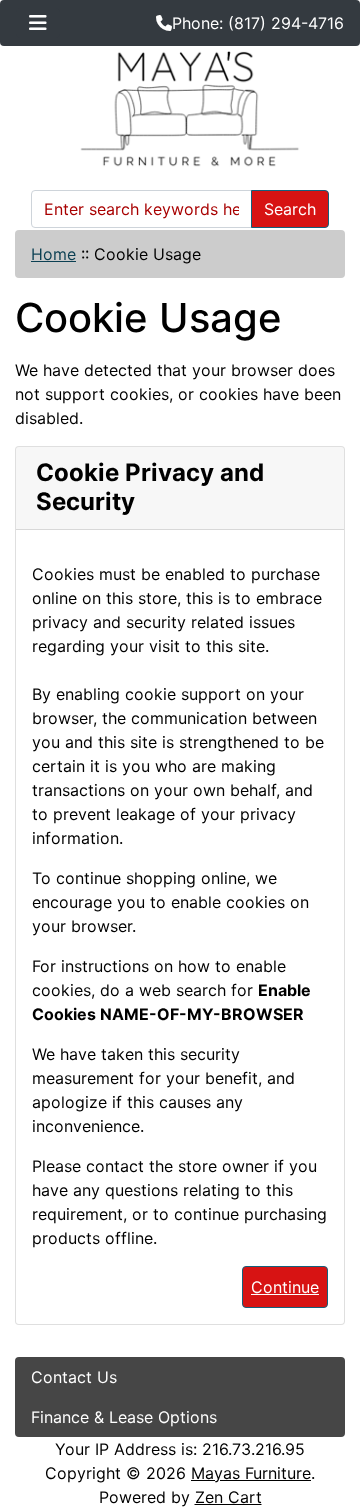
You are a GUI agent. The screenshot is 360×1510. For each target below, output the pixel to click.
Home (53, 254)
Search (290, 209)
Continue (285, 1287)
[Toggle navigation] (38, 23)
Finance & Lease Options (124, 1417)
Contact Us (74, 1377)
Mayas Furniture (251, 1473)
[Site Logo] (180, 109)
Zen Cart (228, 1497)
